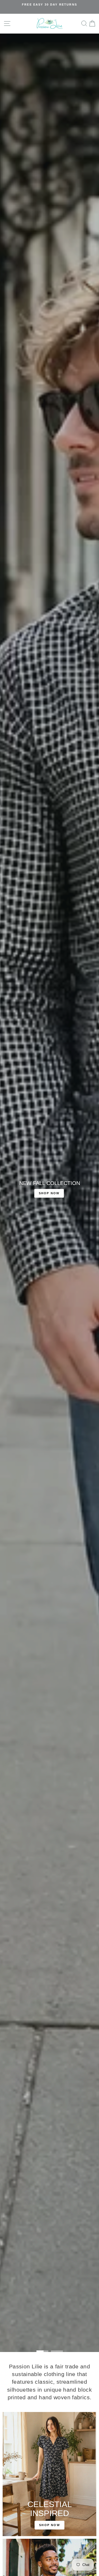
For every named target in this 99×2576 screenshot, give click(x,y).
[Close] (89, 1245)
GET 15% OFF (49, 1327)
